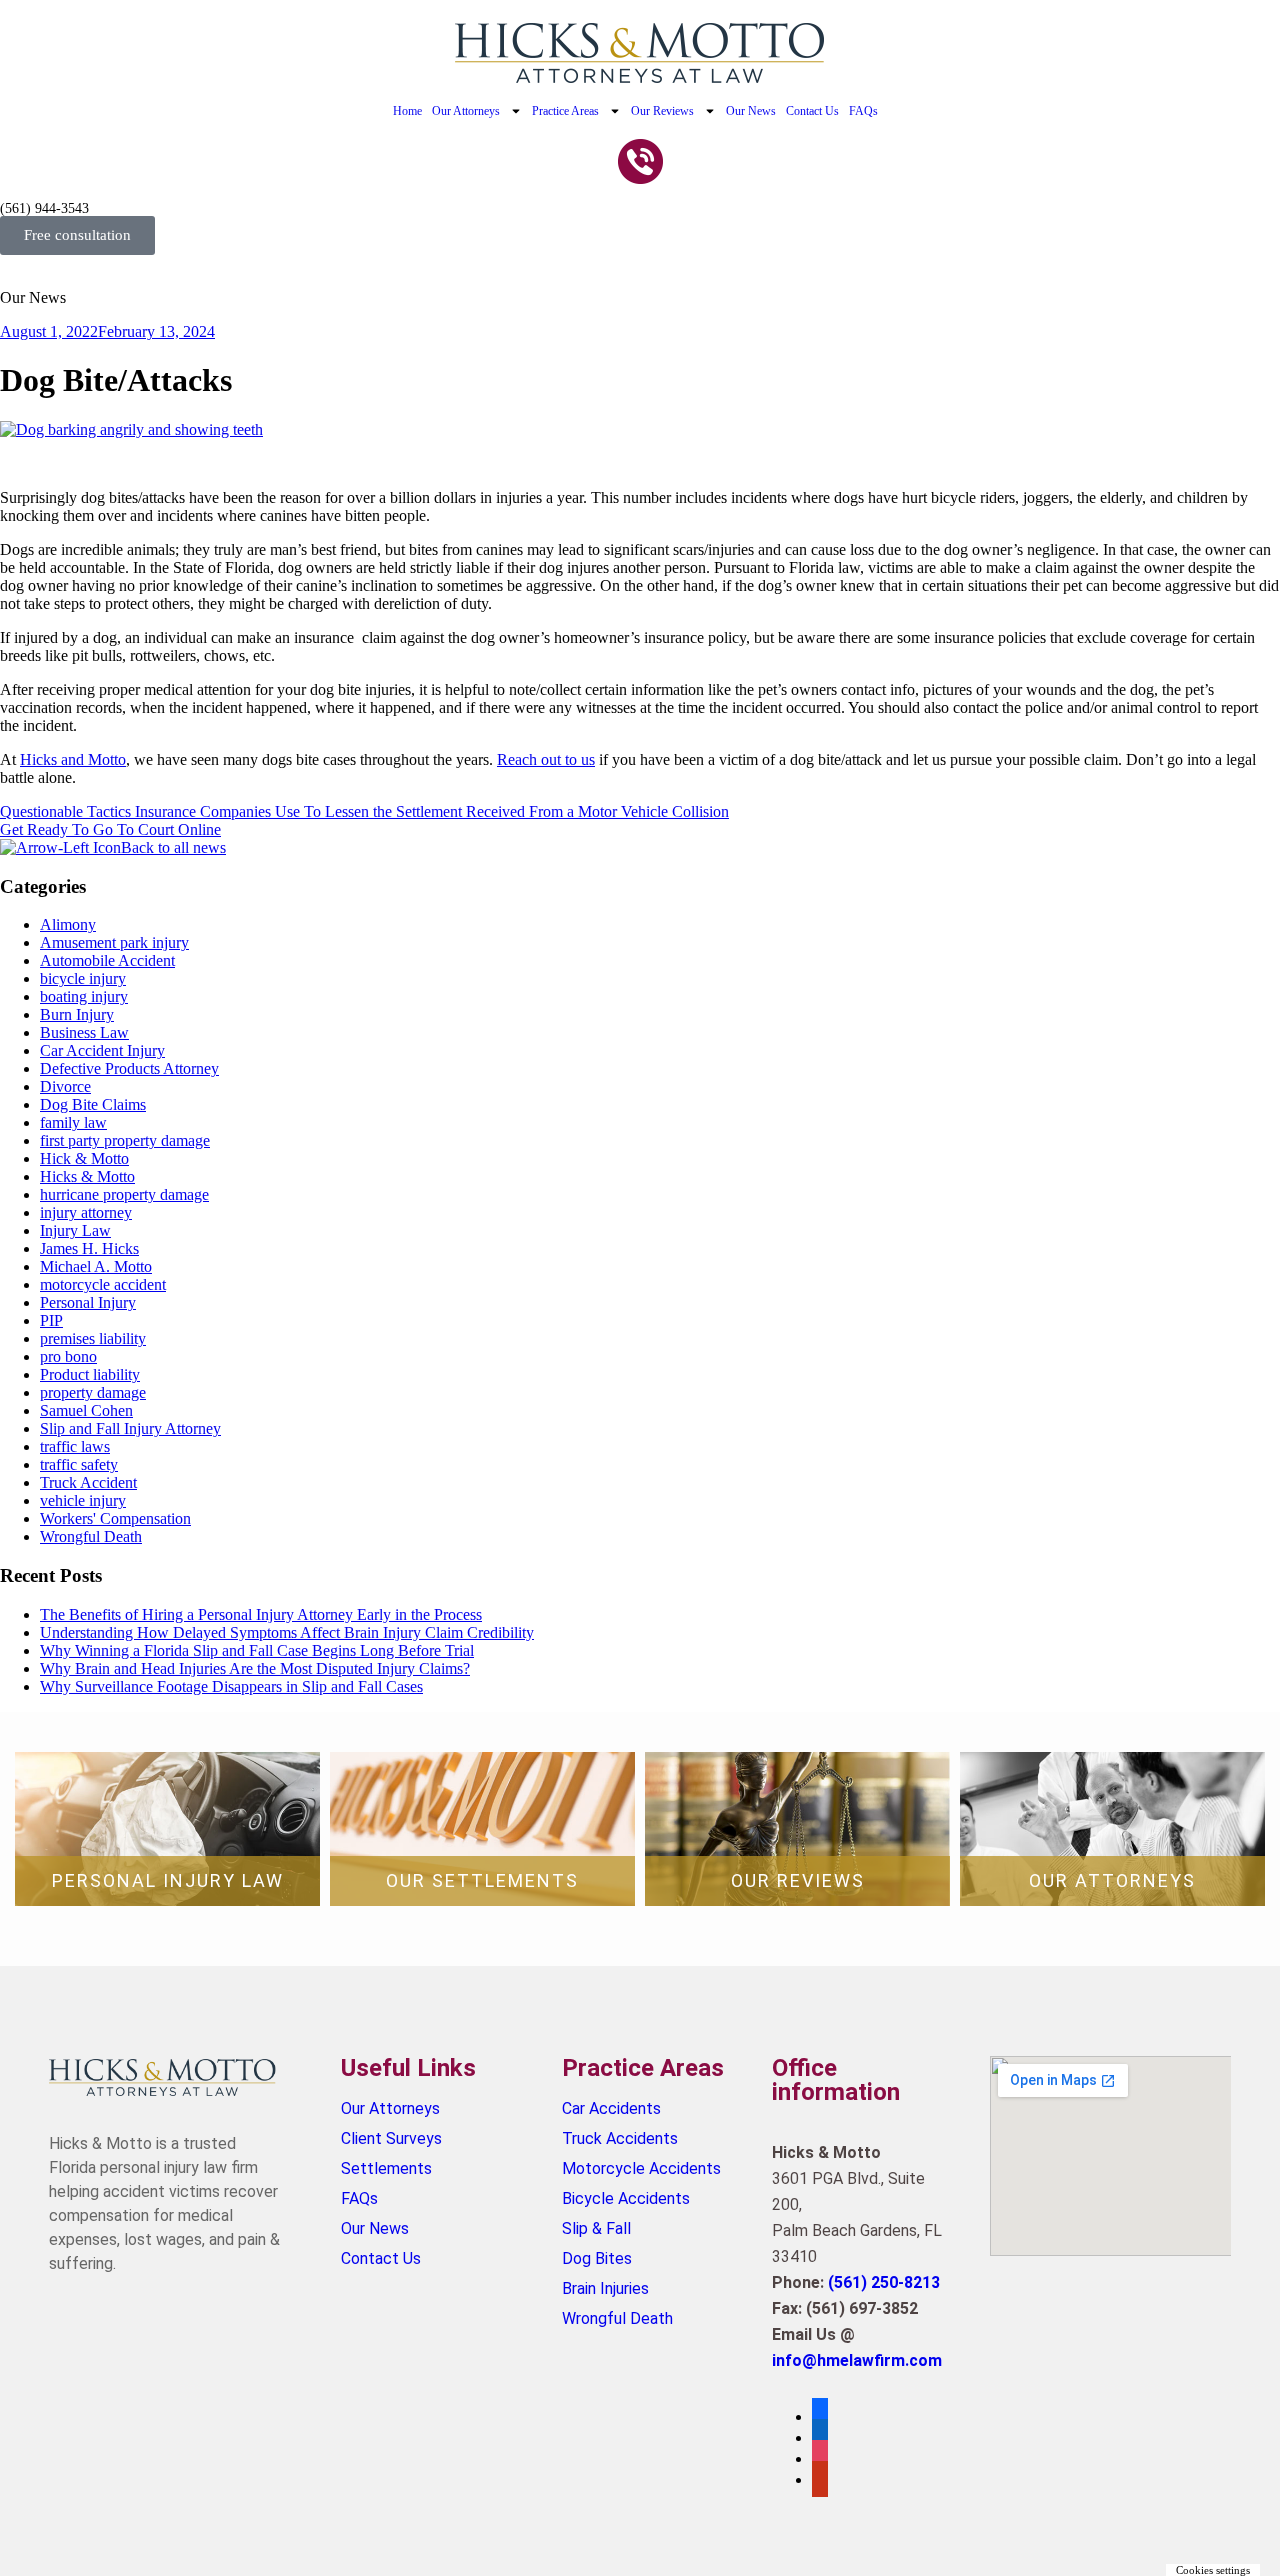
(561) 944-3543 (44, 208)
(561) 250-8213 (884, 2282)
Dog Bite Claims (93, 1104)
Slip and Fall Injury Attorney (130, 1428)
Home (407, 111)
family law (73, 1122)
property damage (93, 1392)
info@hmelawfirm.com (857, 2360)
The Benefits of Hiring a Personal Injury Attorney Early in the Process (261, 1614)
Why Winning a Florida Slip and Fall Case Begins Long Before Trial (257, 1650)
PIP (51, 1320)
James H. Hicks (89, 1248)
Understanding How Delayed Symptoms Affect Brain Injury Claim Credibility (287, 1632)
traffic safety (79, 1464)
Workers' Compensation (115, 1518)
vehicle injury (83, 1500)
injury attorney (86, 1212)
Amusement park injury (114, 942)
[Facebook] (820, 2416)
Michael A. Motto (96, 1266)
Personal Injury (88, 1302)
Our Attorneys (466, 111)
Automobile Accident (107, 960)
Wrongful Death (91, 1536)
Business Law (84, 1032)
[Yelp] (820, 2479)
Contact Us (812, 111)
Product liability (90, 1374)
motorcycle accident (103, 1284)
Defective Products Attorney (129, 1068)
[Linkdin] (820, 2437)
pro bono (68, 1356)
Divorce (65, 1086)
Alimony (68, 924)
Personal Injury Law (168, 1880)
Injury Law (75, 1230)
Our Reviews (662, 111)
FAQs (863, 111)
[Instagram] (820, 2458)
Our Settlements (482, 1880)
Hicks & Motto (87, 1176)
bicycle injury (83, 978)
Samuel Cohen (86, 1410)
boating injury (84, 996)
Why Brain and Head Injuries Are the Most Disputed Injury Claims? (255, 1668)
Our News (751, 111)
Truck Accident (88, 1482)
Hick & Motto (84, 1158)
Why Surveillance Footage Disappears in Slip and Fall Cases (231, 1686)
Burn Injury (77, 1014)
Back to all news (173, 847)
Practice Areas (565, 111)
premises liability (93, 1338)
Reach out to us (546, 759)
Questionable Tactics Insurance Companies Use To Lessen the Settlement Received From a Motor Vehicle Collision (364, 811)
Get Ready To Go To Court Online (110, 829)
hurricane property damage (124, 1194)
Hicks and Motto (73, 759)
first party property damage (125, 1140)
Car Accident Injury (102, 1050)
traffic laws (75, 1446)
